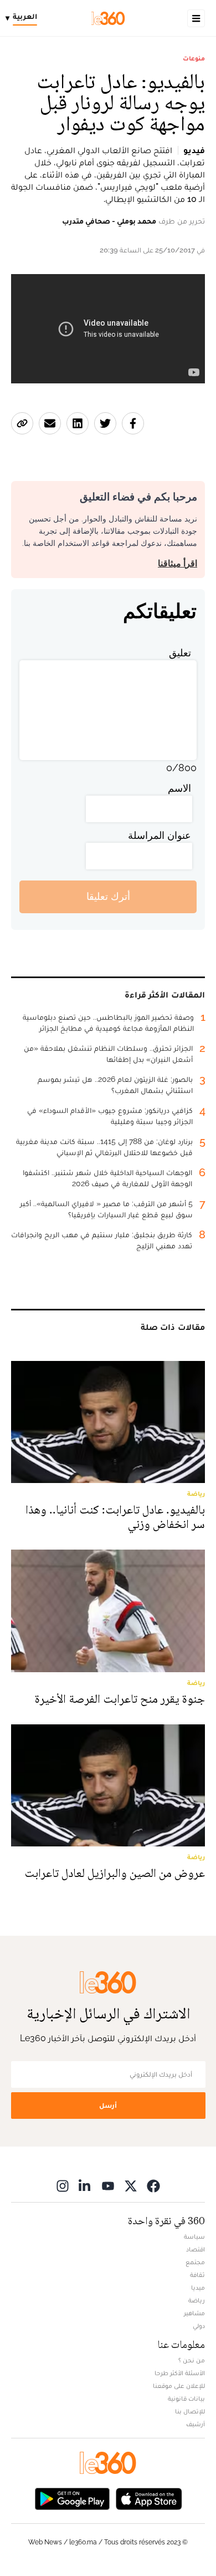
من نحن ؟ (192, 2360)
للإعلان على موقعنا (179, 2386)
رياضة (197, 2300)
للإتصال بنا (190, 2411)
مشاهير (194, 2313)
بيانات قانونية (186, 2398)
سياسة (194, 2236)
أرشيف (196, 2424)
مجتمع (195, 2262)
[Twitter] (131, 2186)
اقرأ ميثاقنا (178, 563)
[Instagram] (63, 2186)
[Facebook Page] (153, 2186)
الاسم (179, 788)
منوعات (194, 58)
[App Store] (149, 2498)
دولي (199, 2326)
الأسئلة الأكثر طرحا (180, 2373)
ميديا (198, 2287)
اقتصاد (196, 2249)
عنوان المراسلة (160, 835)
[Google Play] (72, 2498)
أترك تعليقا (108, 896)
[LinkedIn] (85, 2186)
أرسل (108, 2105)
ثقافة (197, 2275)
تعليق (180, 653)
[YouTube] (108, 2186)
